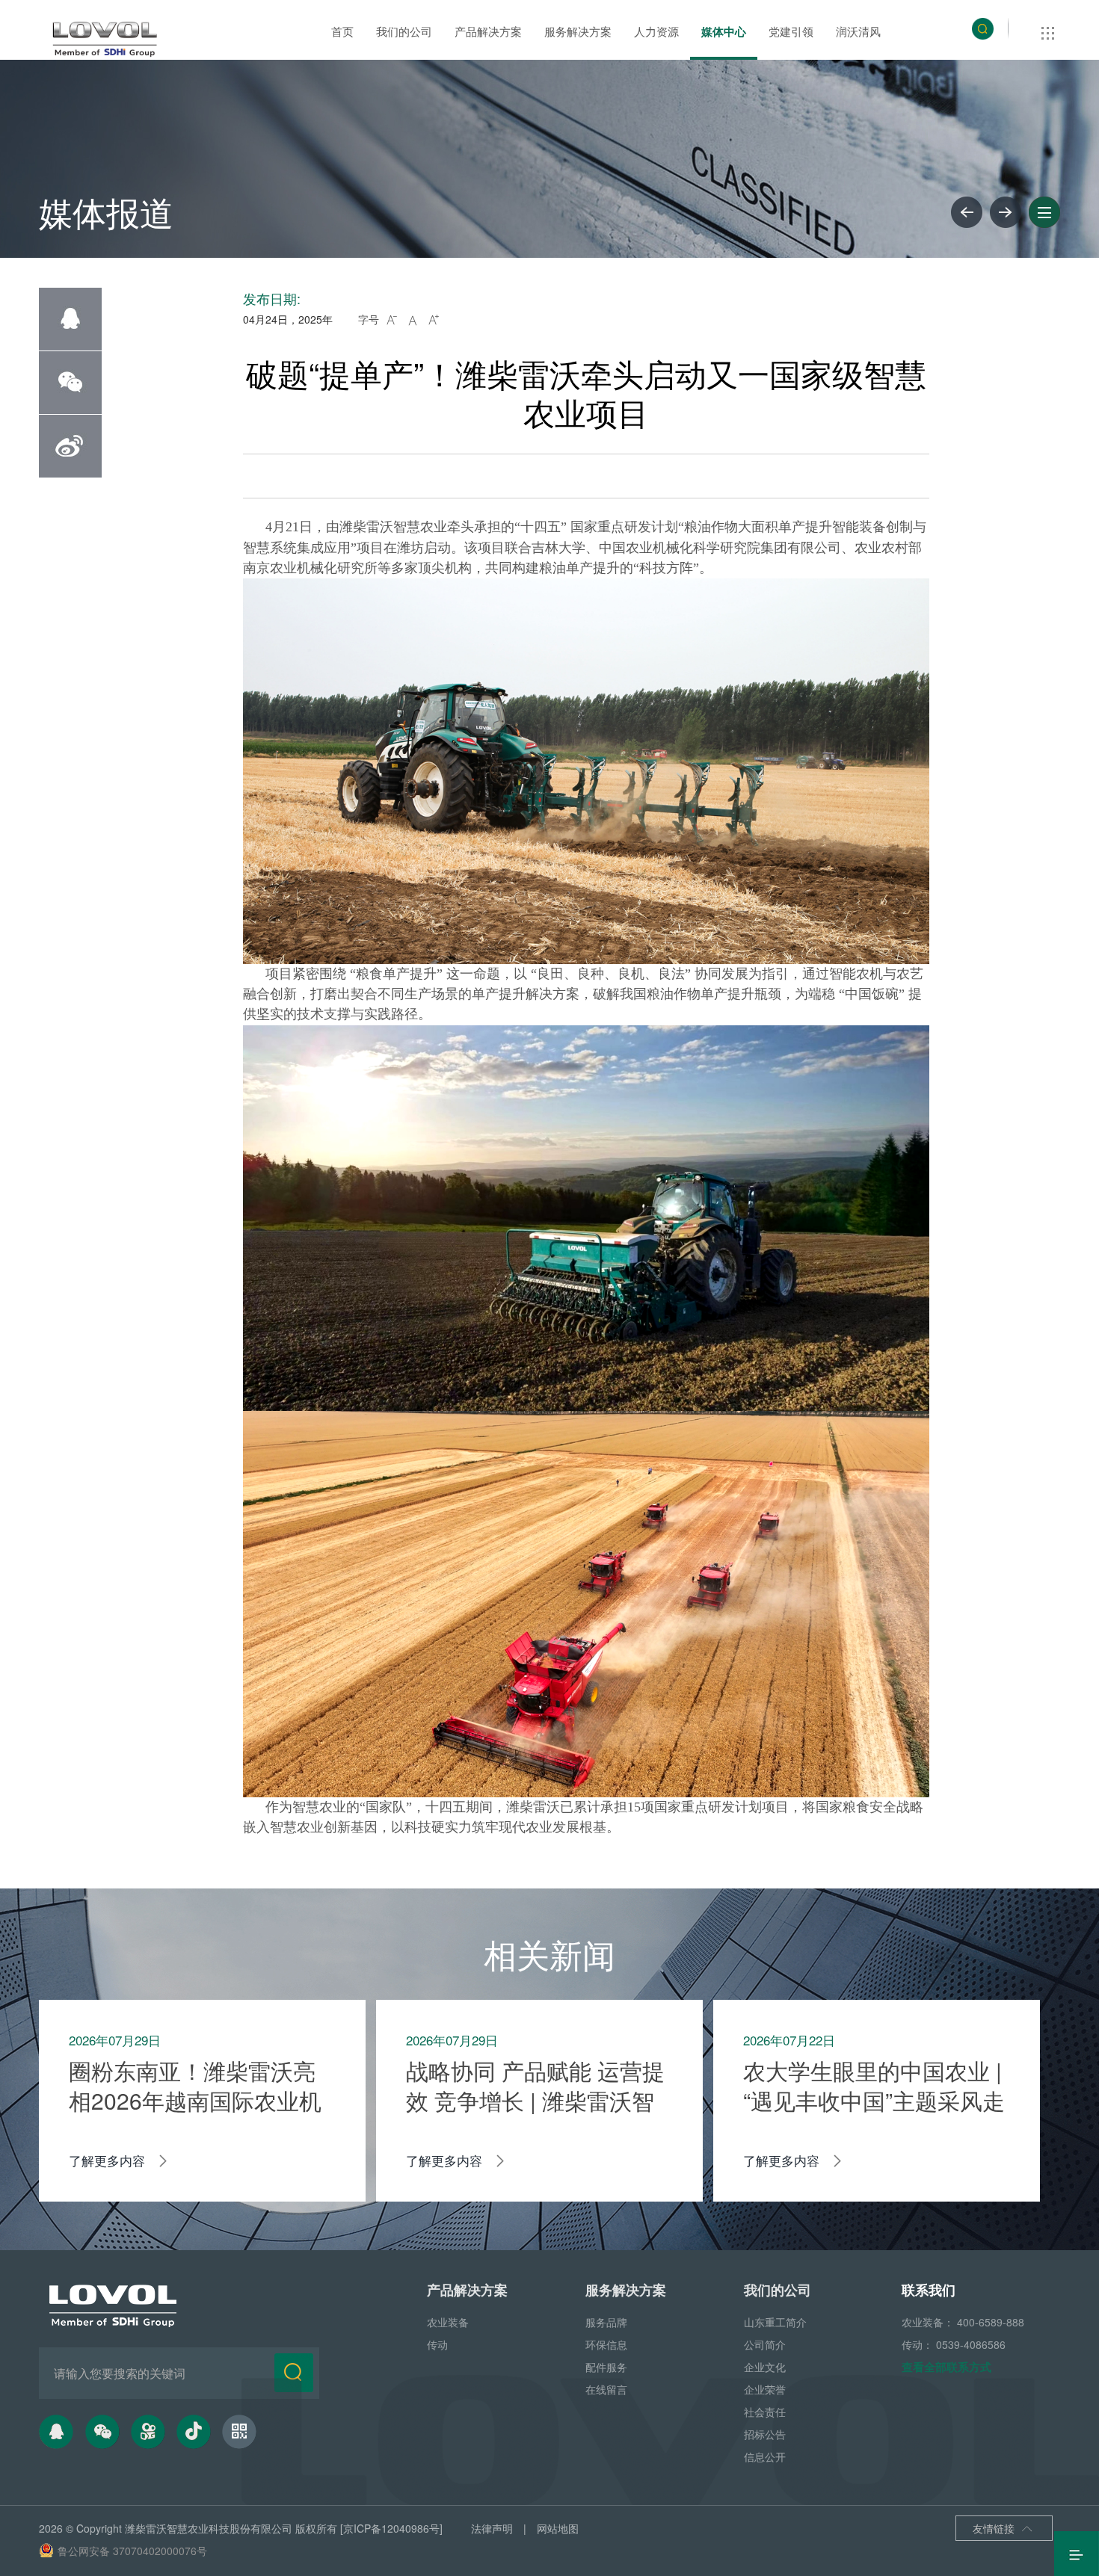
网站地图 (558, 2528)
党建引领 (791, 31)
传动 (437, 2344)
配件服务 (606, 2367)
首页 (342, 31)
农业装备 (448, 2322)
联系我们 (929, 2290)
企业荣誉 (765, 2389)
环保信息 (606, 2344)
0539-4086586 (971, 2344)
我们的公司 (404, 31)
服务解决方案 (578, 31)
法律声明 (492, 2528)
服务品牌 (606, 2322)
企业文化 (765, 2367)
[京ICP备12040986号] (391, 2528)
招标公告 (765, 2434)
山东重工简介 (775, 2322)
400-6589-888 (991, 2322)
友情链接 (1003, 2528)
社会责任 (765, 2412)
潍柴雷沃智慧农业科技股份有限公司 (209, 2528)
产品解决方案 (488, 31)
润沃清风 (858, 31)
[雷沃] (105, 40)
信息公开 (765, 2456)
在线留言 (606, 2389)
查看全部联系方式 (946, 2367)
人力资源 (656, 31)
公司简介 (765, 2344)
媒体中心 (724, 31)
